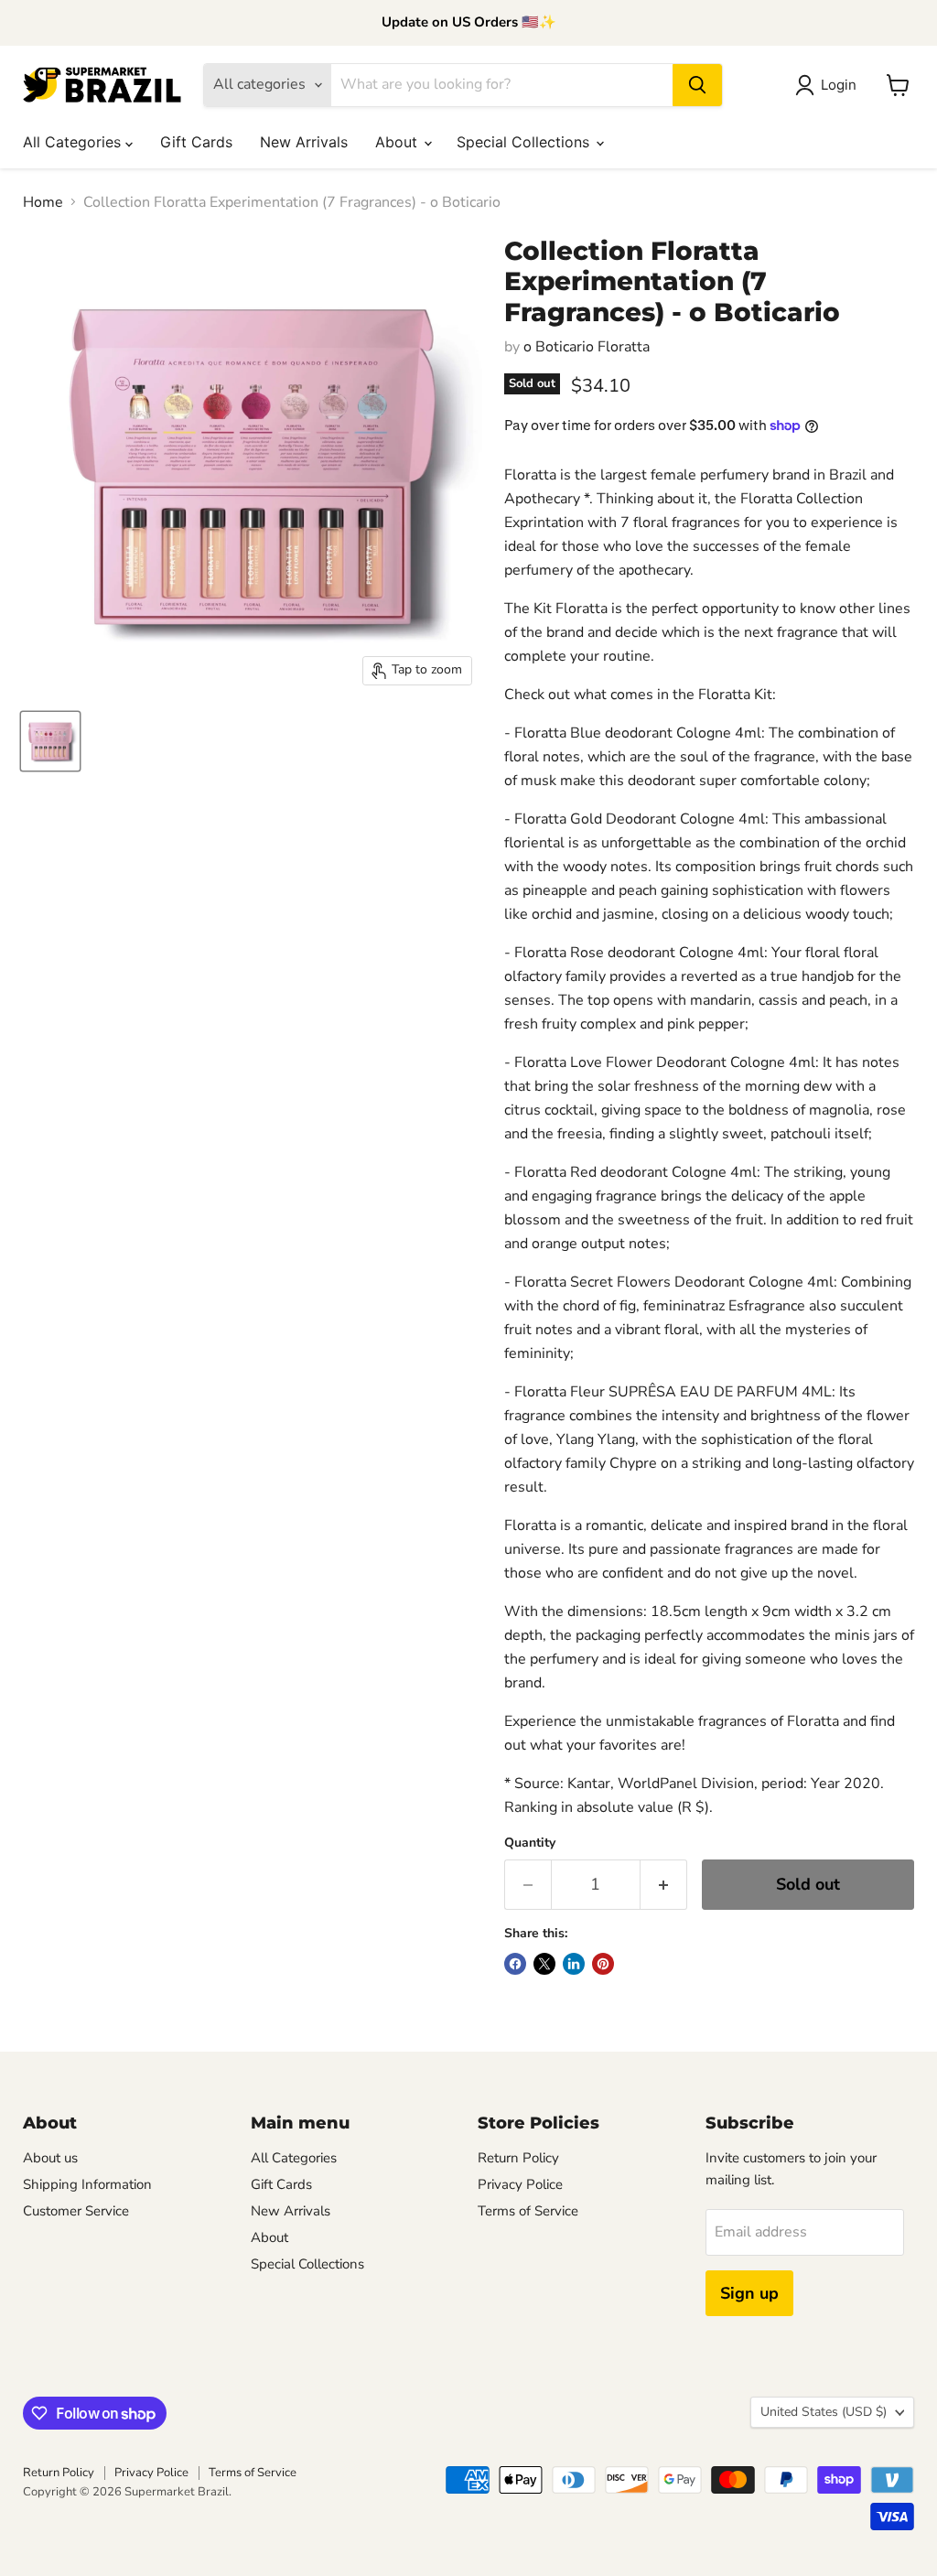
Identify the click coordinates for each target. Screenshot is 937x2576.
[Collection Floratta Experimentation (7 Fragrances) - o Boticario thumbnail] (50, 741)
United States (824, 2412)
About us (50, 2158)
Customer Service (76, 2211)
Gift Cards (196, 142)
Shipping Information (87, 2184)
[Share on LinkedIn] (574, 1964)
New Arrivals (304, 142)
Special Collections (525, 142)
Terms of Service (528, 2211)
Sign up (749, 2293)
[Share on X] (544, 1964)
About (398, 142)
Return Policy (518, 2158)
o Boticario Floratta (587, 347)
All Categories (74, 142)
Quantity (530, 1843)
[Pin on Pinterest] (603, 1964)
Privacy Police (520, 2184)
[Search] (697, 85)
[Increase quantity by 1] (664, 1885)
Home (43, 202)
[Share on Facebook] (515, 1964)
